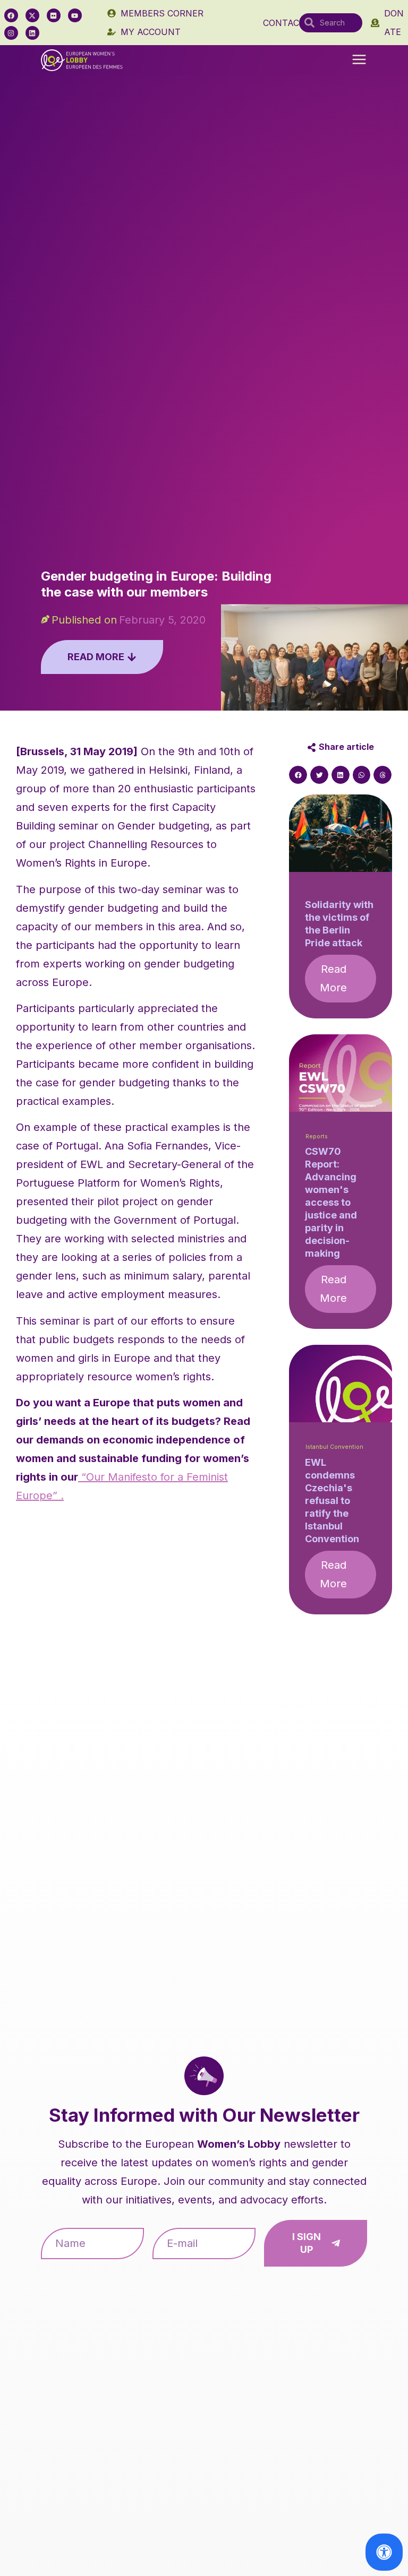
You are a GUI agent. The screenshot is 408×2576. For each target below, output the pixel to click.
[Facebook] (11, 15)
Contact (284, 23)
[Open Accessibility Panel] (384, 2552)
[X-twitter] (32, 15)
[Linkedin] (32, 33)
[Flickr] (54, 15)
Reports (317, 1136)
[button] (359, 60)
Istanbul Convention (334, 1447)
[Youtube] (75, 15)
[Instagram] (11, 33)
